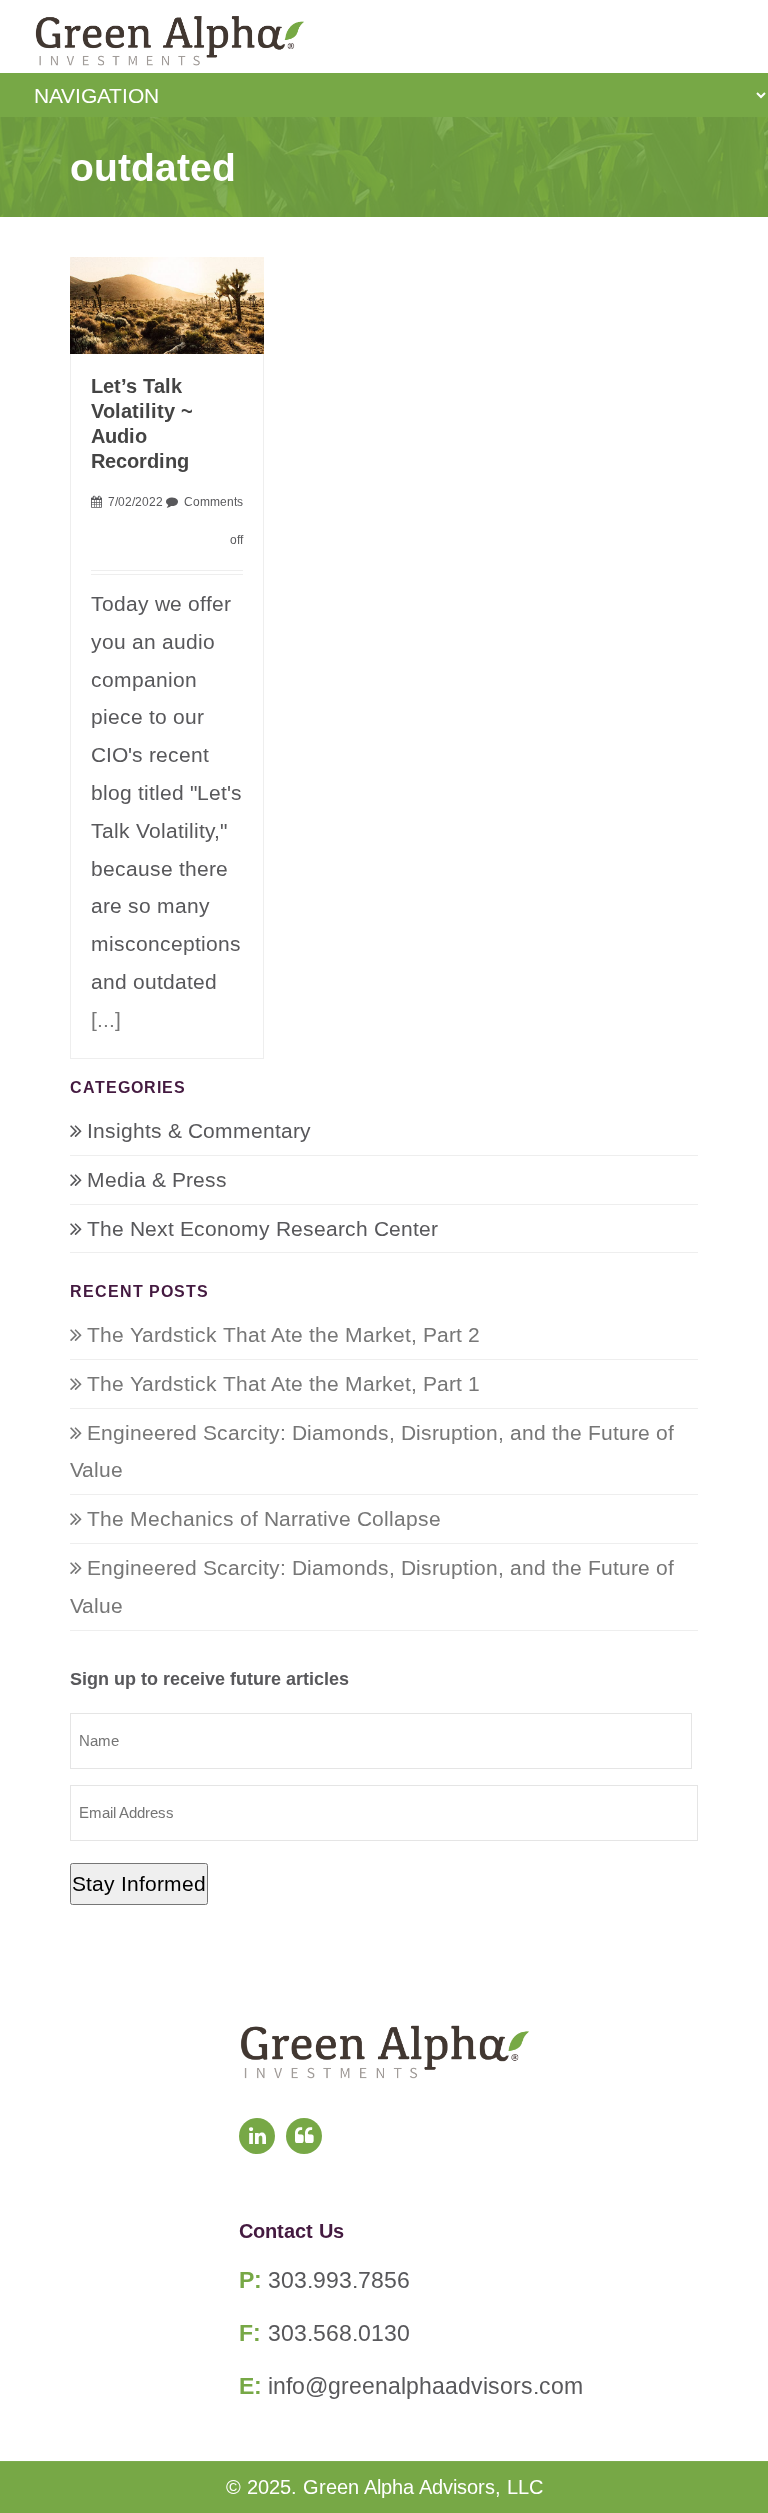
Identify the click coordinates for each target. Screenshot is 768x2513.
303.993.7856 (339, 2280)
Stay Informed (139, 1883)
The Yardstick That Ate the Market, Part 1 (283, 1383)
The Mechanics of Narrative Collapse (264, 1518)
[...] (106, 1019)
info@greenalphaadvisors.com (425, 2386)
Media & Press (157, 1179)
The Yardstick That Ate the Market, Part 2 (283, 1334)
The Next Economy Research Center (262, 1228)
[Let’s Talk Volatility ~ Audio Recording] (167, 303)
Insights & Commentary (199, 1130)
